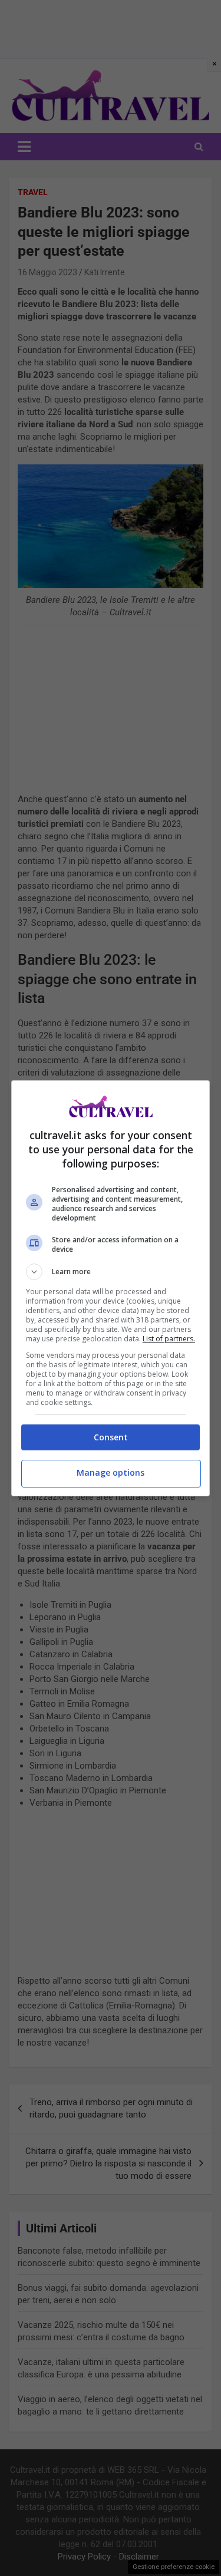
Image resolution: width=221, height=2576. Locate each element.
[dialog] (111, 1288)
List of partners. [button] (169, 1339)
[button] (111, 1272)
